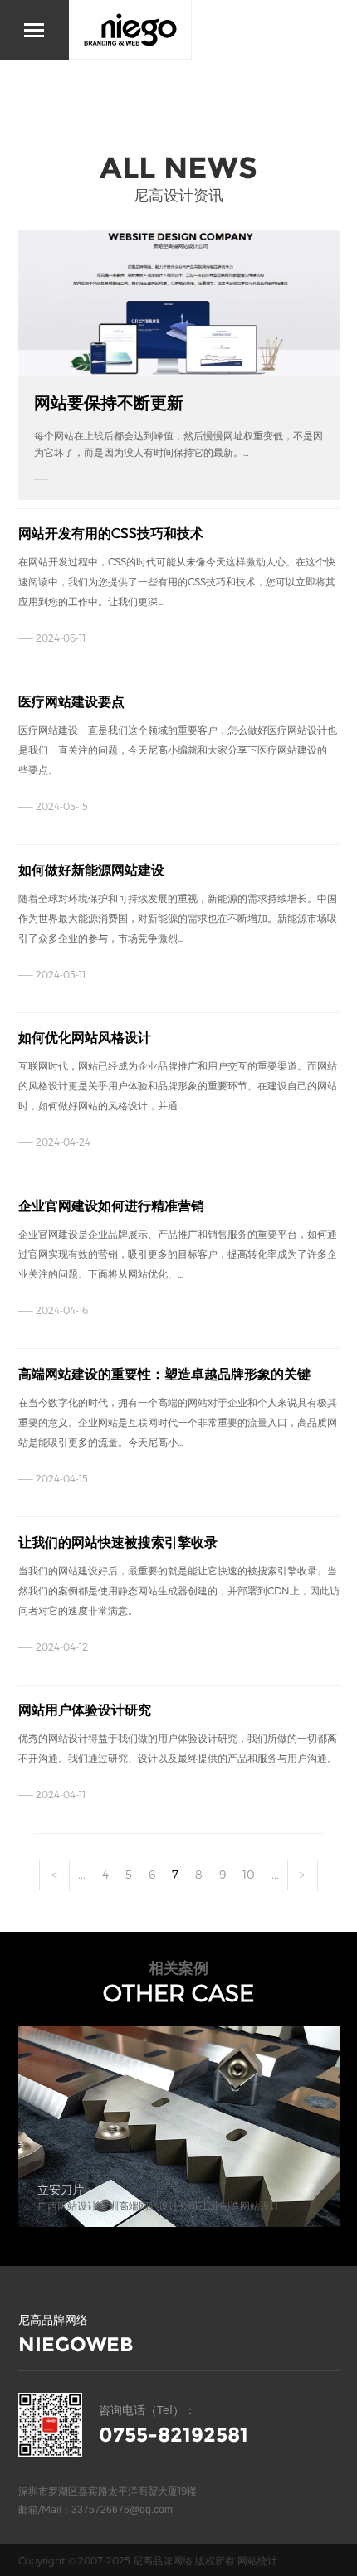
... (82, 1874)
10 (249, 1874)
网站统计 (257, 2560)
